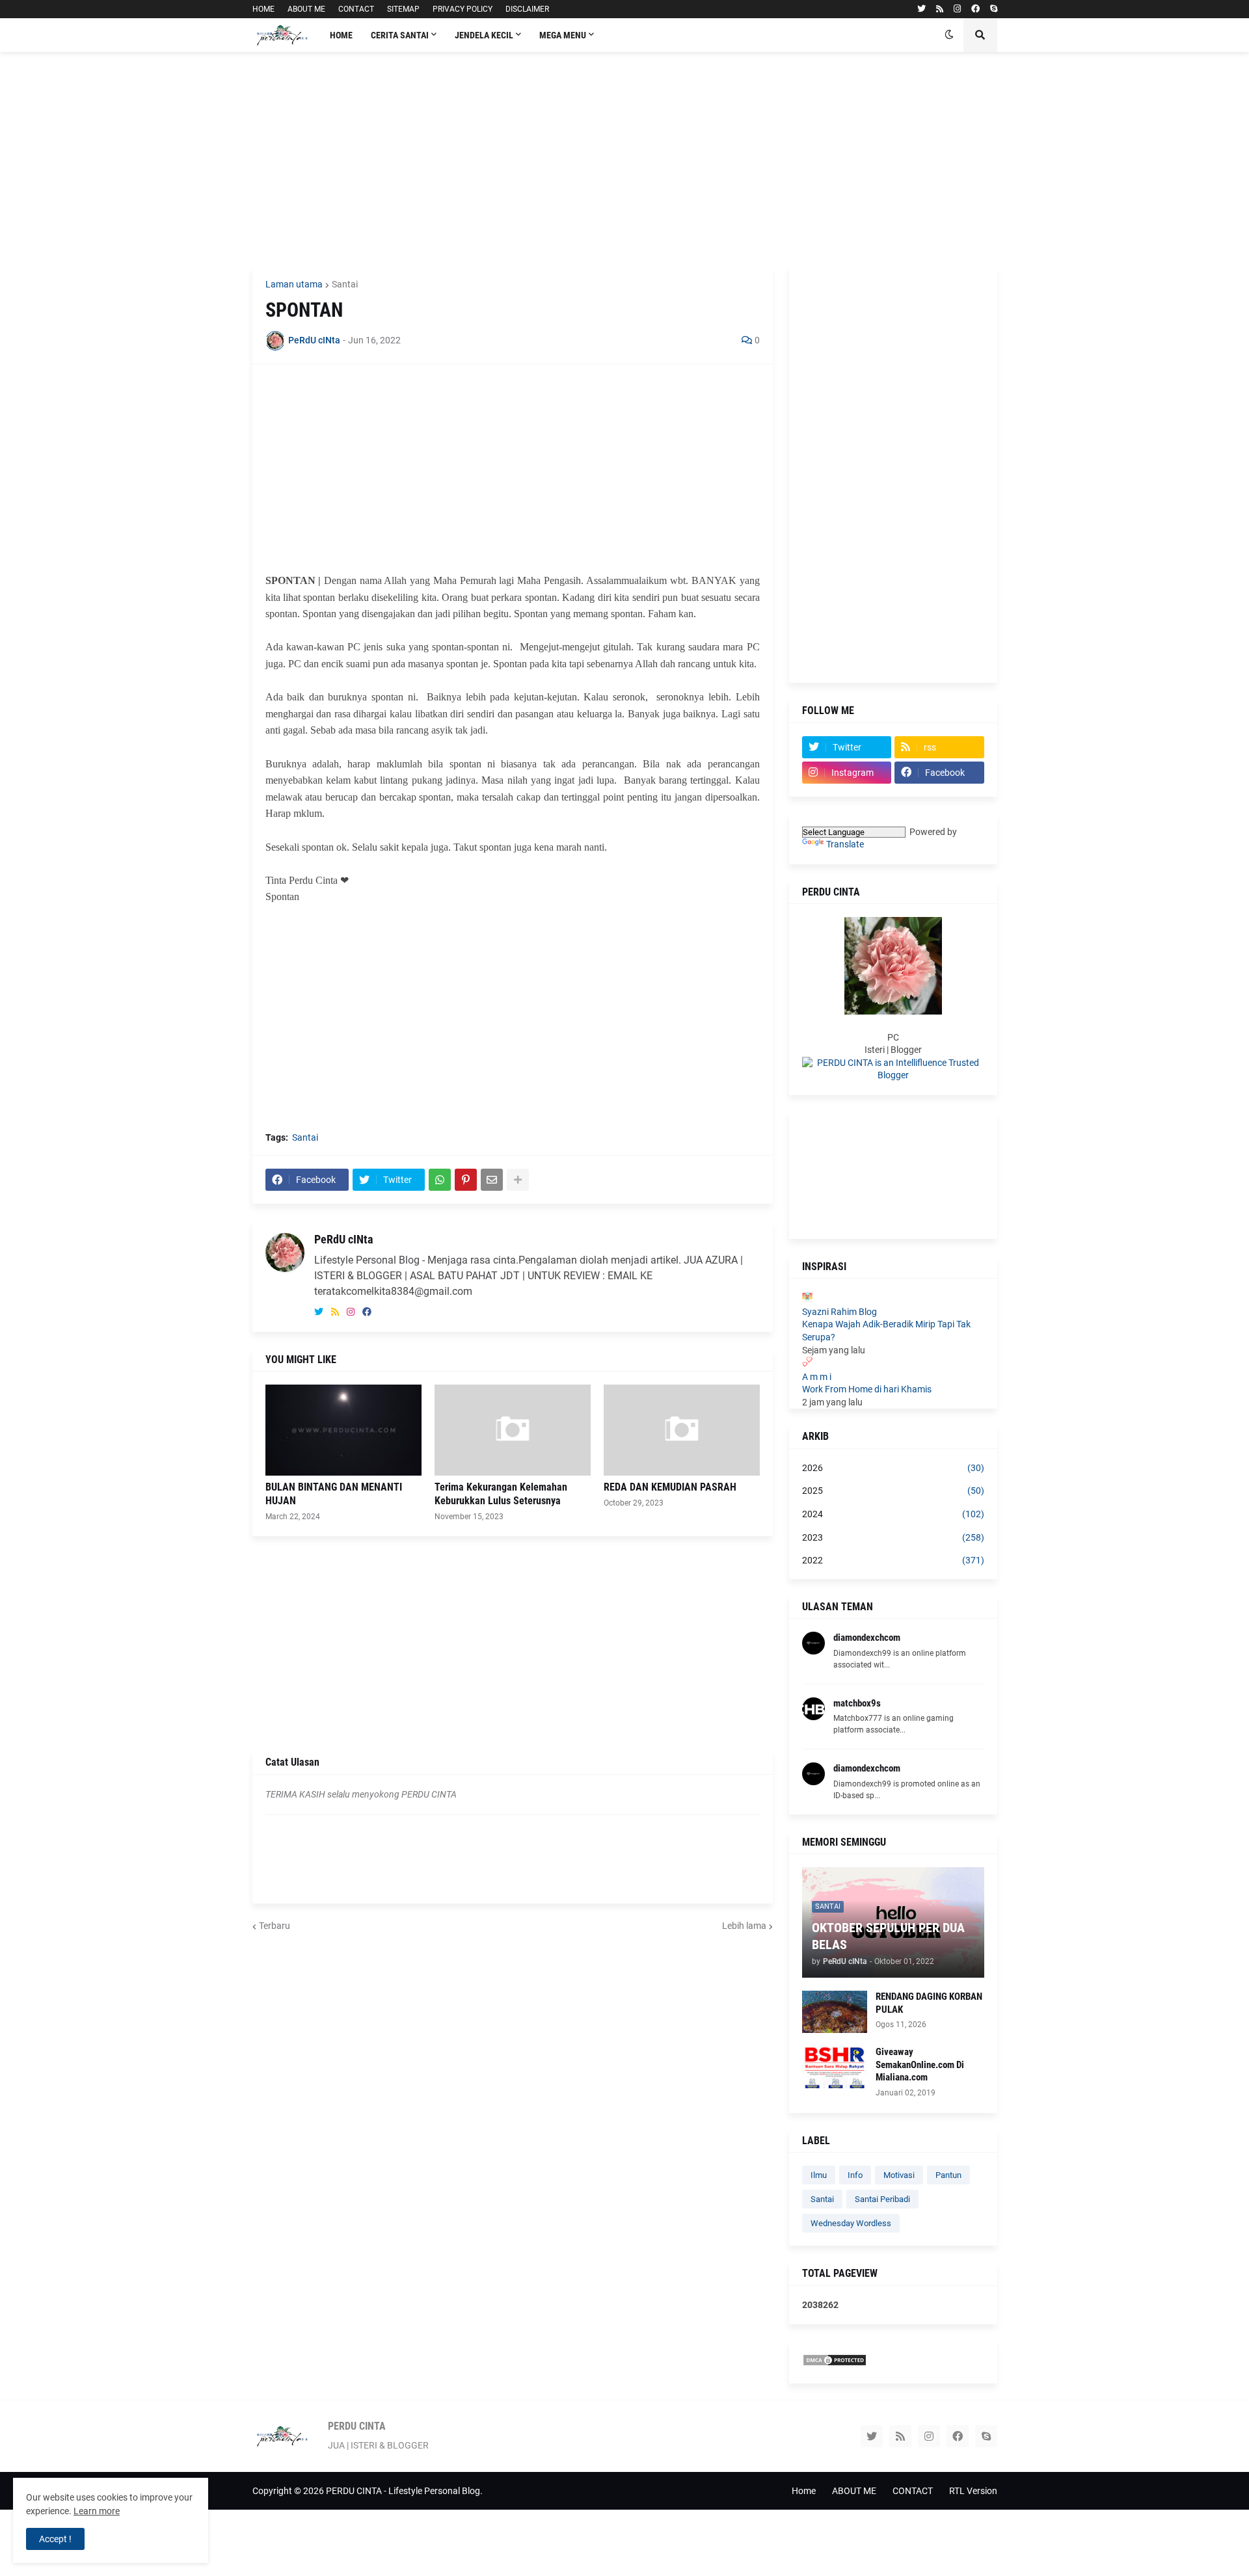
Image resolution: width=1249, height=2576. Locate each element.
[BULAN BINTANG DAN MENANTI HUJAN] (343, 1430)
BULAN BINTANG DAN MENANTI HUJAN (334, 1494)
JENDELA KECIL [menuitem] (484, 35)
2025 (893, 1491)
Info (855, 2175)
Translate (845, 844)
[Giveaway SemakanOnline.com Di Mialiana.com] (835, 2067)
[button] (949, 35)
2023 (893, 1537)
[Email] (492, 1180)
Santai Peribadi (882, 2199)
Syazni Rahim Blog (839, 1312)
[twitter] (921, 9)
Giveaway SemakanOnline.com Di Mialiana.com (920, 2065)
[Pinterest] (466, 1180)
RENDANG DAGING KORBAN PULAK (929, 2003)
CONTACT (356, 9)
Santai (345, 284)
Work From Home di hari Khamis (867, 1389)
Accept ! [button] (55, 2539)
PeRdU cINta (343, 1239)
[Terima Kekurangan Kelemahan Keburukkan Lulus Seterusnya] (513, 1430)
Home (804, 2491)
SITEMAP (403, 9)
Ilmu (819, 2175)
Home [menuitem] (341, 35)
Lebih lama (744, 1926)
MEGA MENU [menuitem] (563, 35)
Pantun (948, 2175)
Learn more (97, 2511)
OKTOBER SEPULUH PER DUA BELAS (888, 1936)
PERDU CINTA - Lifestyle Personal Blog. (404, 2491)
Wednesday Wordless (851, 2223)
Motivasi (899, 2175)
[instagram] (957, 9)
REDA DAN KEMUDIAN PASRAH (670, 1487)
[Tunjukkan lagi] (518, 1180)
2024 (893, 1514)
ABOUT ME (306, 9)
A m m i (817, 1377)
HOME (263, 9)
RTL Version (973, 2491)
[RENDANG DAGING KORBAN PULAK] (835, 2012)
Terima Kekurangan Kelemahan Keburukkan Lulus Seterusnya (501, 1494)
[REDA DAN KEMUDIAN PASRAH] (682, 1430)
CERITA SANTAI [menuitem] (400, 35)
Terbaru (275, 1926)
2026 (893, 1468)
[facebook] (975, 9)
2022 (893, 1560)
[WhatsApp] (440, 1180)
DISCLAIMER (527, 9)
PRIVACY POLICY (463, 9)
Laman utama (294, 284)
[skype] (994, 9)
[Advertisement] (625, 159)
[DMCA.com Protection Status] (835, 2363)
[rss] (940, 9)
